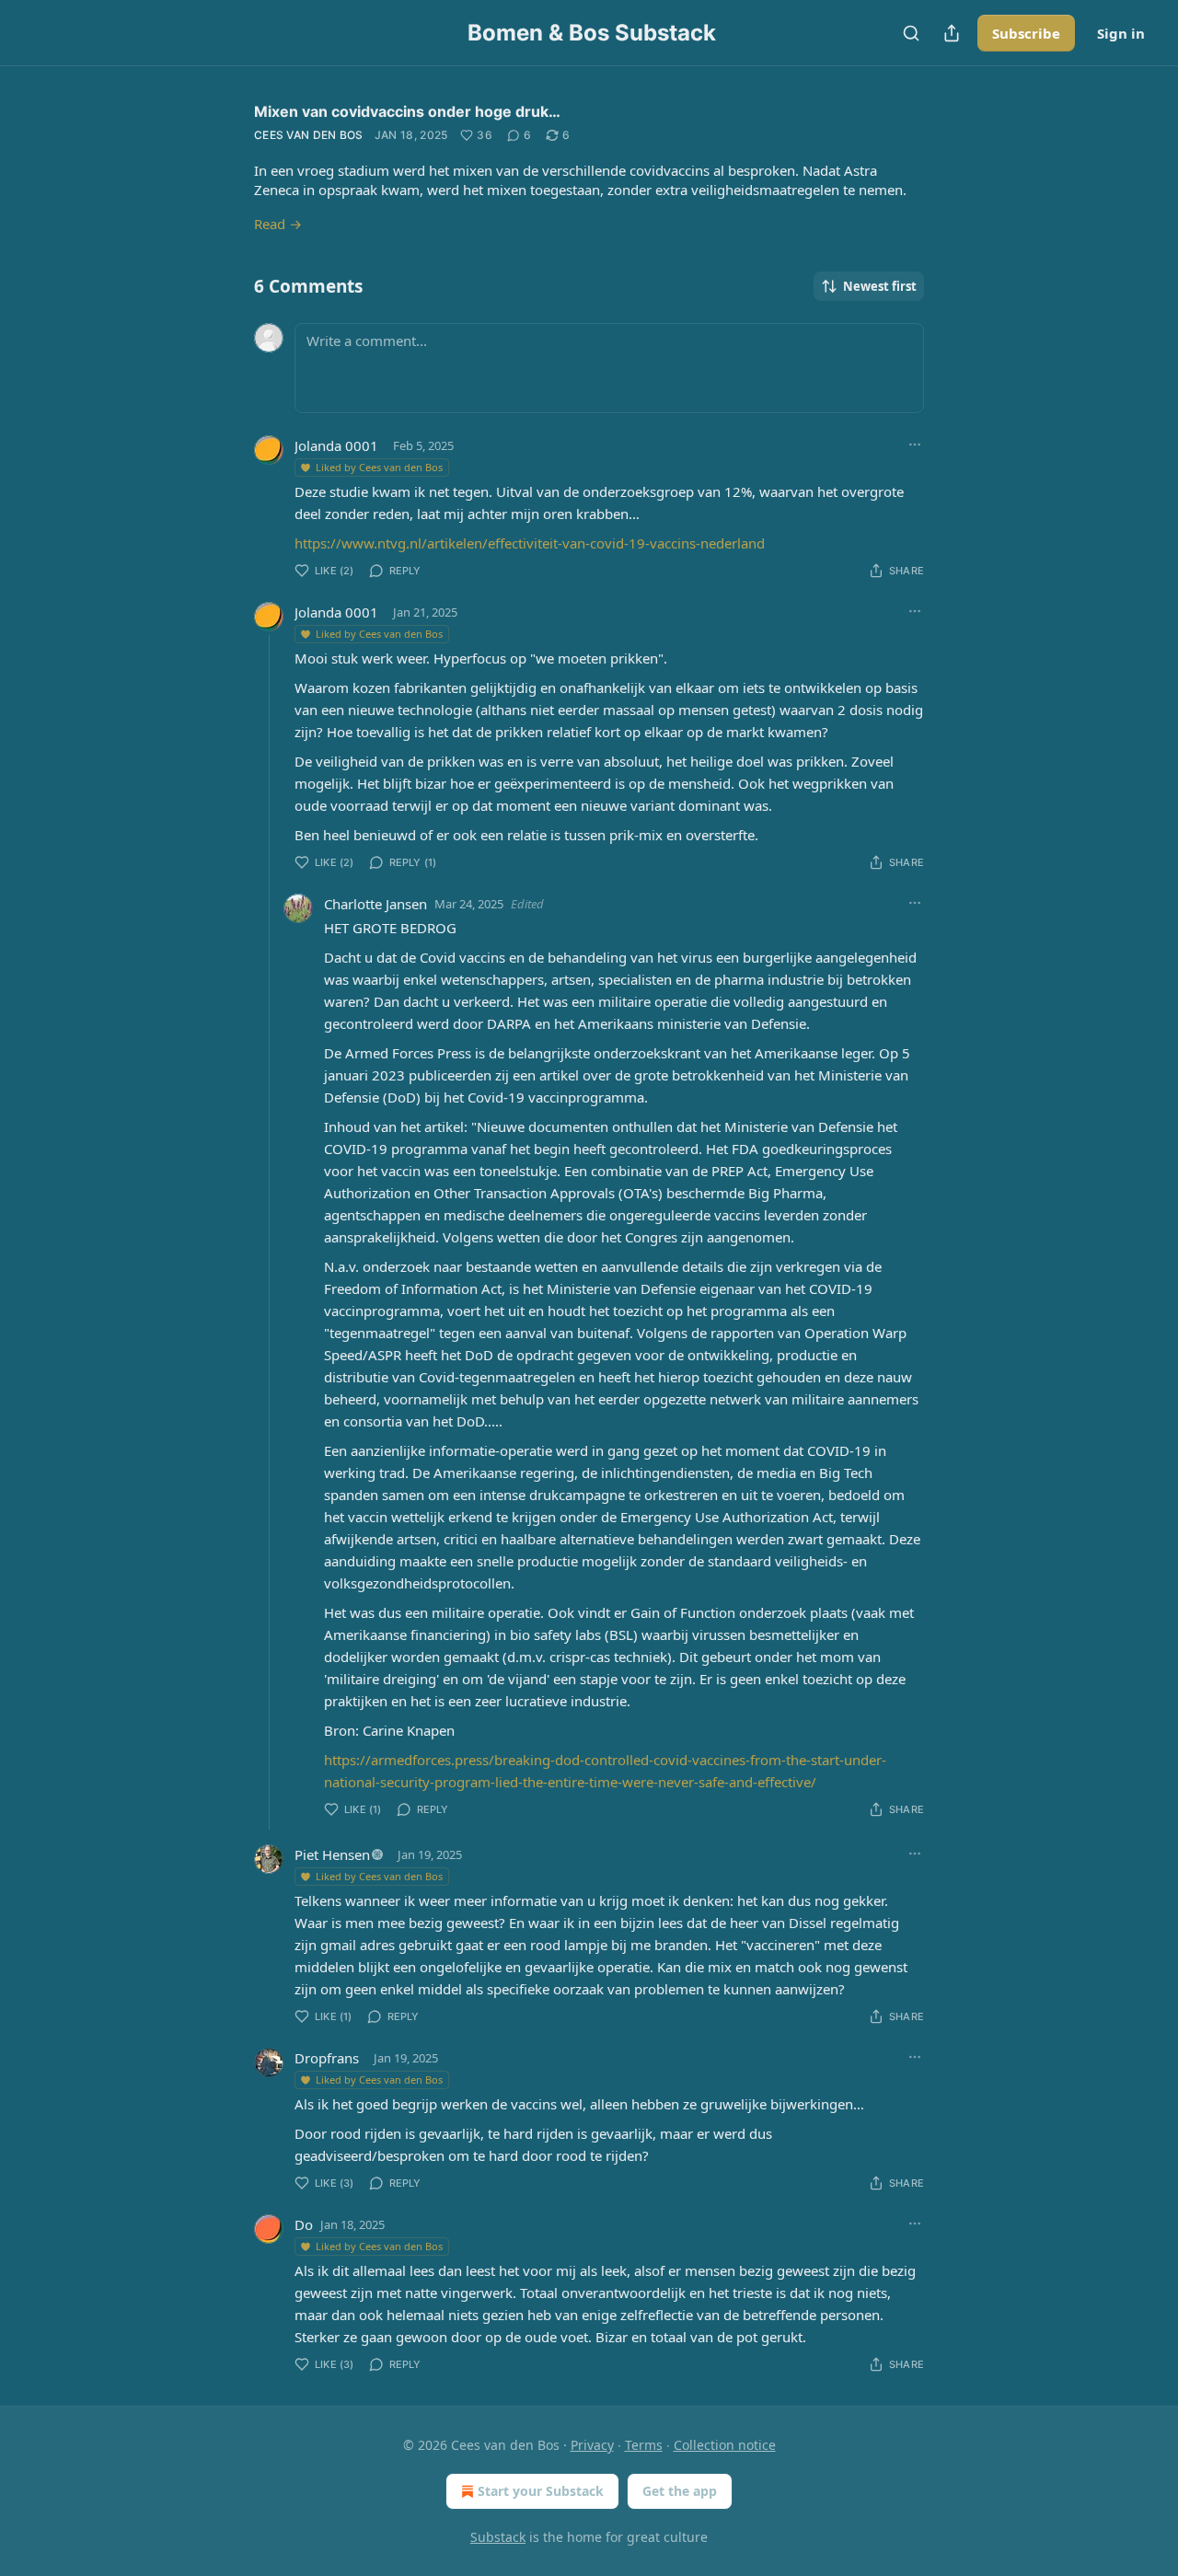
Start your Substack (541, 2491)
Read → (278, 224)
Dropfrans (327, 2058)
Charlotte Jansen (375, 904)
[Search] (911, 33)
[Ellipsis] (915, 445)
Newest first (880, 286)
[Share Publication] (952, 33)
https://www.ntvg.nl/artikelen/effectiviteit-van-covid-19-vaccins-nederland (530, 543)
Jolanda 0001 (336, 445)
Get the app (680, 2491)
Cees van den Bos (309, 135)
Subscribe (1026, 33)
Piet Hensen (332, 1854)
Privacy (592, 2445)
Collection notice (725, 2445)
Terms (644, 2445)
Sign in (1121, 33)
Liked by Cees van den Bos (379, 467)
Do (304, 2224)
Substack (498, 2537)
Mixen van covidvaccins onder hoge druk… (407, 111)
